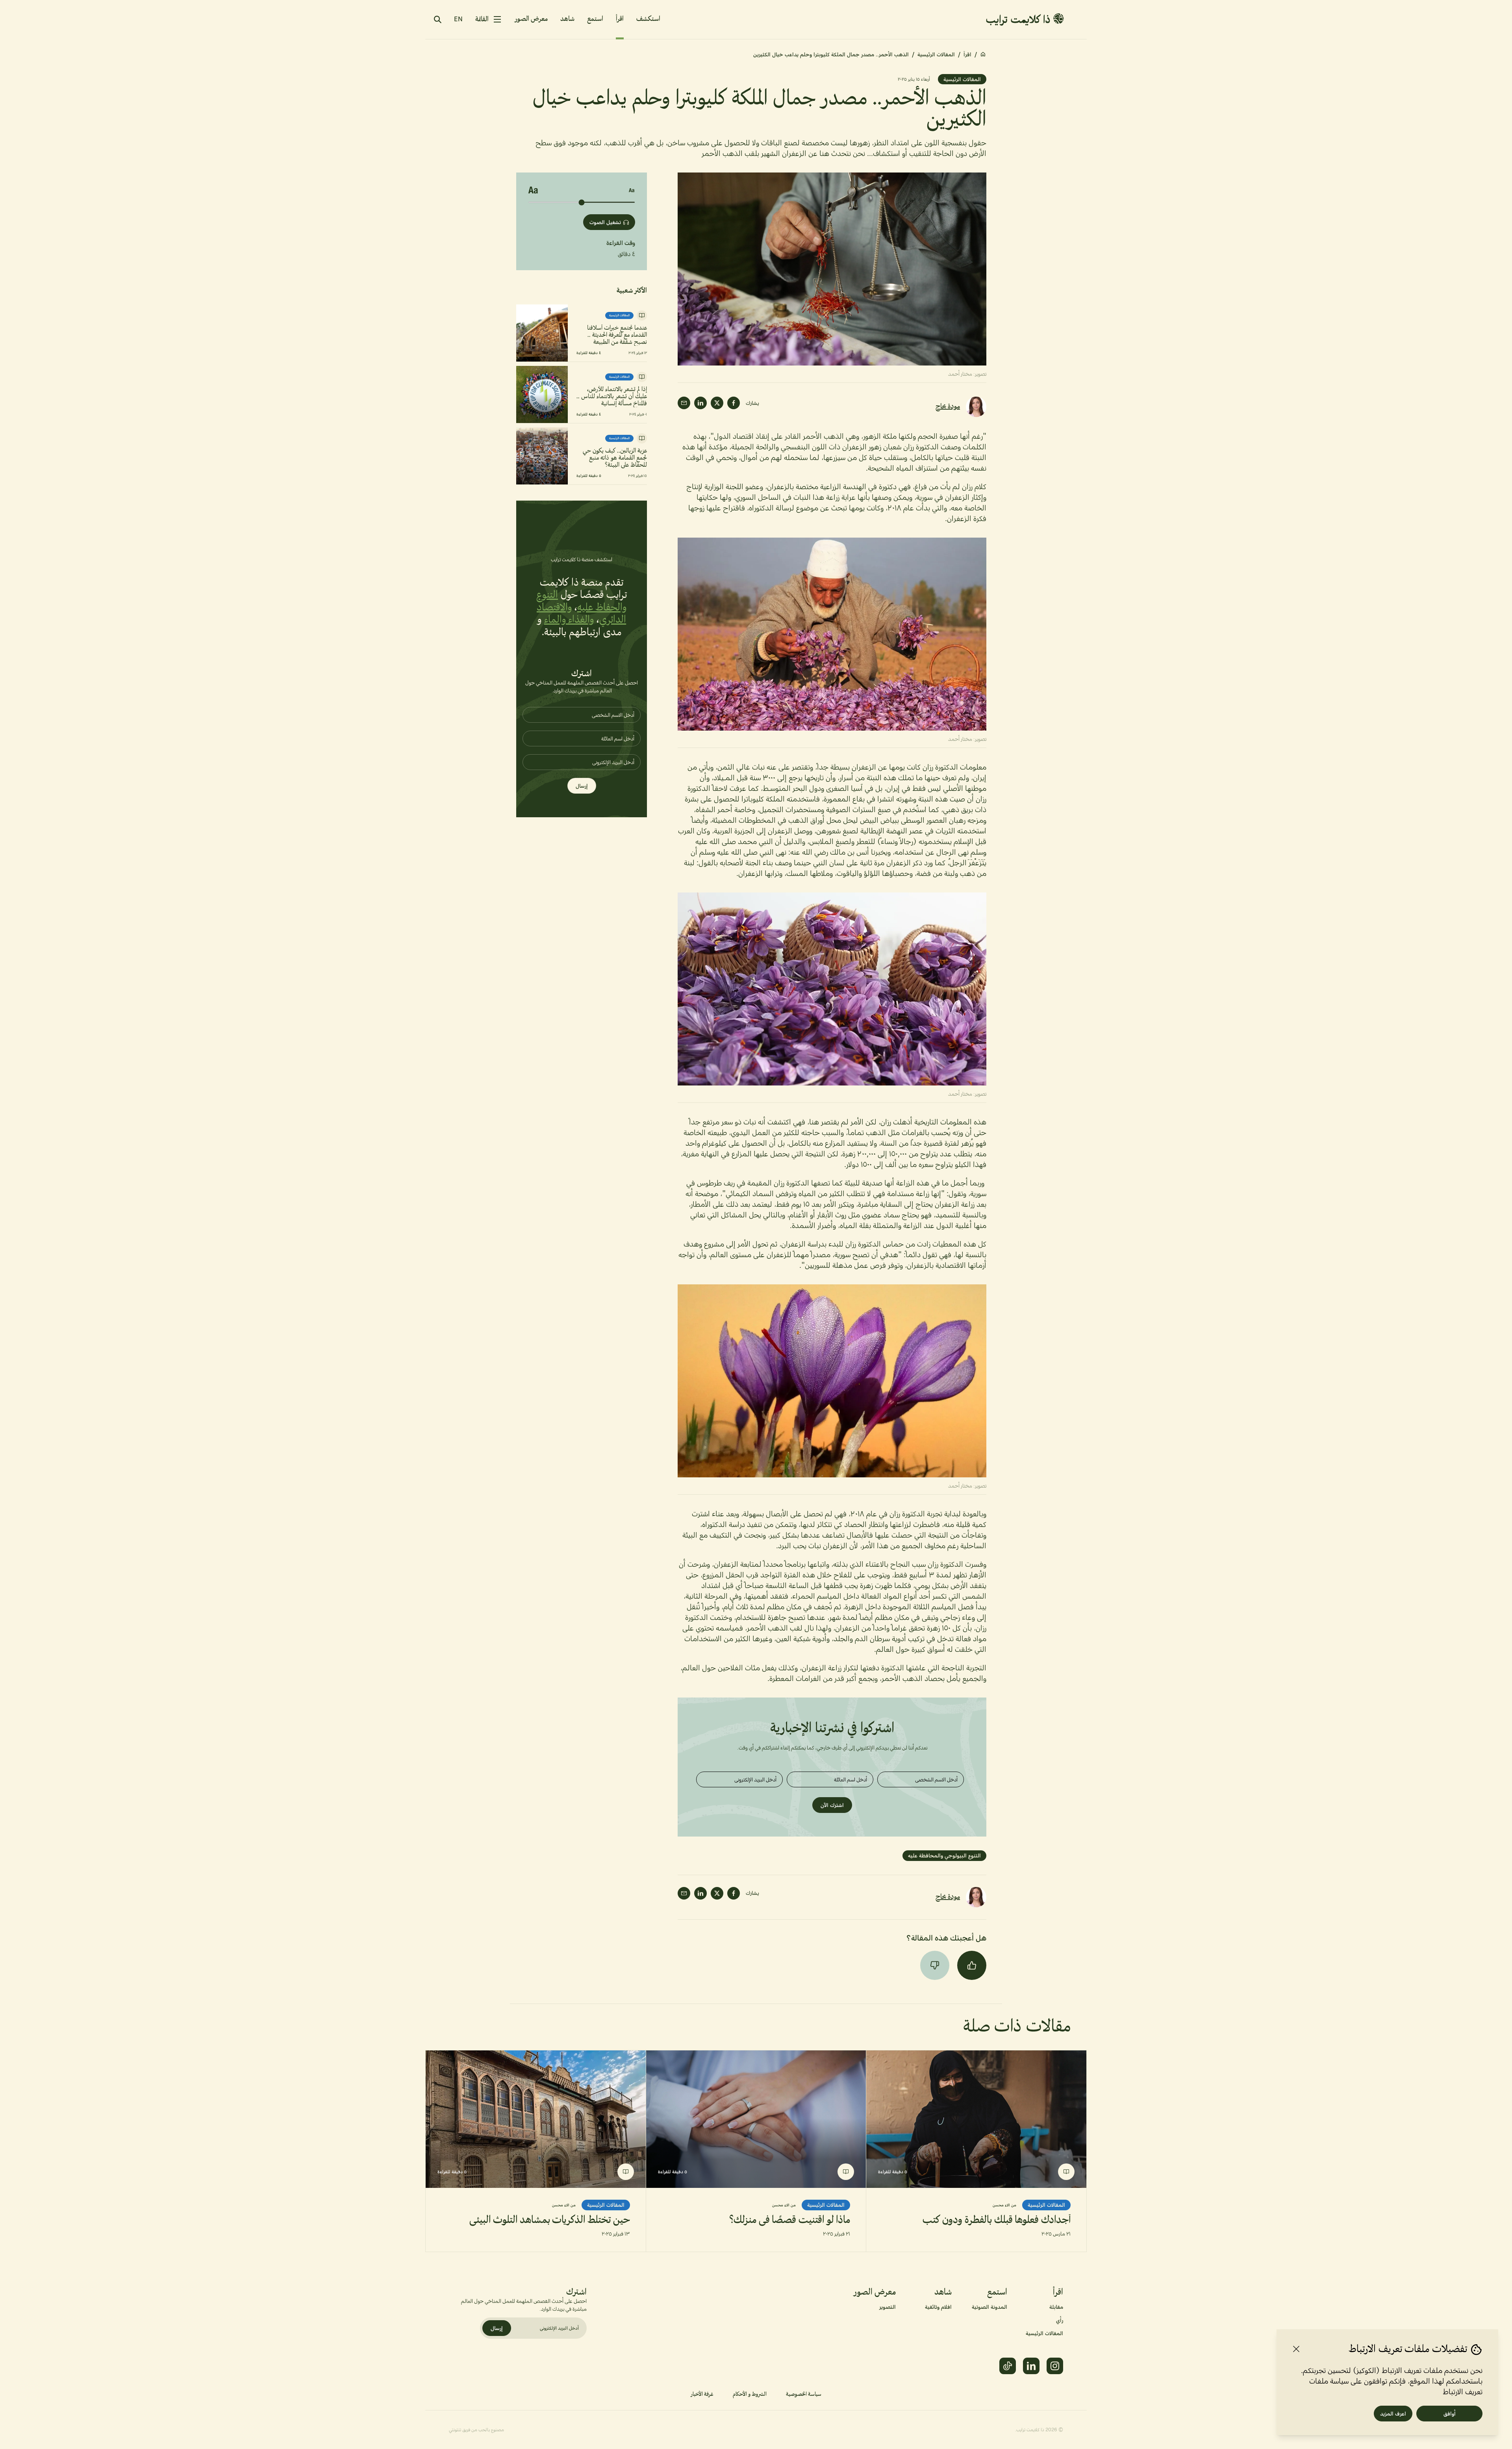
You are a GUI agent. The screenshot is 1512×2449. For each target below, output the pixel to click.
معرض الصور (531, 19)
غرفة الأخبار (702, 2394)
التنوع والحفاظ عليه (581, 601)
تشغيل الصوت (605, 222)
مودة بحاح (948, 407)
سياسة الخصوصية (804, 2394)
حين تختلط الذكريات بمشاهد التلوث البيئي (550, 2220)
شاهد (567, 19)
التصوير (888, 2307)
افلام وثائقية (938, 2307)
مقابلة (1056, 2307)
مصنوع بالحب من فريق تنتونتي (476, 2430)
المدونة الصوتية (989, 2307)
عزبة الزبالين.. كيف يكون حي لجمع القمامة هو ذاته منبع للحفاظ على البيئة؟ (615, 458)
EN (458, 19)
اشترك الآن (832, 1805)
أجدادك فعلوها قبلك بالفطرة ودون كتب (997, 2220)
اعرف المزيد (1393, 2414)
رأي (1060, 2320)
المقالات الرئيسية (936, 54)
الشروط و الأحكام (750, 2394)
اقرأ (620, 19)
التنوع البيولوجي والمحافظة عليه (944, 1855)
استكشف (648, 19)
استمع (595, 19)
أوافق (1450, 2414)
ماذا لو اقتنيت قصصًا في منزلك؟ (790, 2220)
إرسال (582, 786)
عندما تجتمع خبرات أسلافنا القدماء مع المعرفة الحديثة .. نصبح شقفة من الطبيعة (617, 335)
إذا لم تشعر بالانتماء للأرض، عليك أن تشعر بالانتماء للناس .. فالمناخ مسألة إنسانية (612, 397)
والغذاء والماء (569, 620)
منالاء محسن (1004, 2205)
